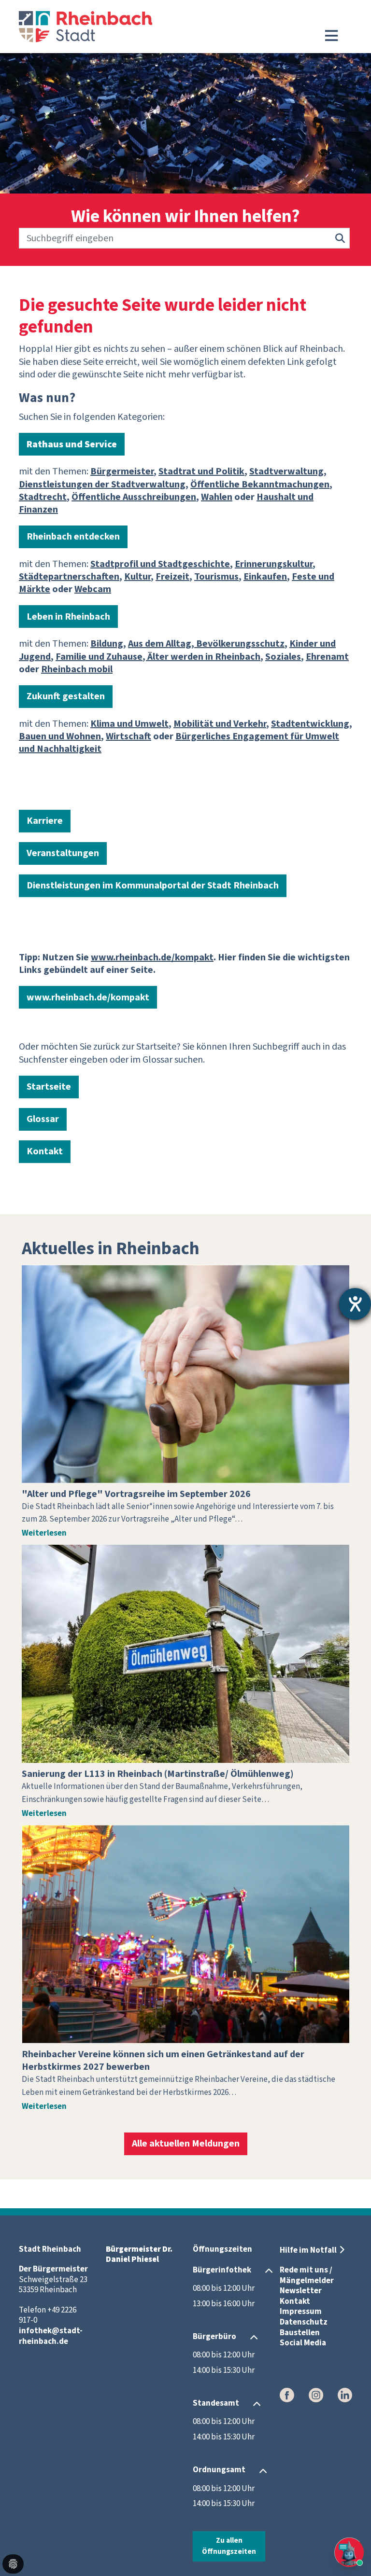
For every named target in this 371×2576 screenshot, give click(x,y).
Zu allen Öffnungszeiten (229, 2546)
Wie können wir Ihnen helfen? (185, 217)
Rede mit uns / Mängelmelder (307, 2275)
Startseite (49, 1087)
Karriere (45, 821)
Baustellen (300, 2333)
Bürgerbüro (214, 2337)
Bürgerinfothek (222, 2270)
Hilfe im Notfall (308, 2250)
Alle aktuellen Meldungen (186, 2144)
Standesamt (216, 2403)
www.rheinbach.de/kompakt (88, 997)
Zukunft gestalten (66, 696)
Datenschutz (304, 2322)
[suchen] (340, 238)
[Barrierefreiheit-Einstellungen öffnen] (355, 1304)
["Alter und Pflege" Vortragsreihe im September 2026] (185, 1374)
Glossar (43, 1119)
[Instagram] (316, 2395)
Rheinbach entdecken (73, 537)
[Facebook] (287, 2395)
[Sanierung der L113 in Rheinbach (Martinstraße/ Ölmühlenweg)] (185, 1654)
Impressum (301, 2312)
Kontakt (45, 1151)
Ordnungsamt (219, 2470)
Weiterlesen (44, 1533)
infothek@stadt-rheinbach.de (51, 2336)
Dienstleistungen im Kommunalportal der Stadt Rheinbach (153, 886)
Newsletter (301, 2291)
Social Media (303, 2343)
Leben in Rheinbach (68, 617)
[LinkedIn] (345, 2395)
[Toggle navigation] (331, 36)
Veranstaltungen (63, 853)
